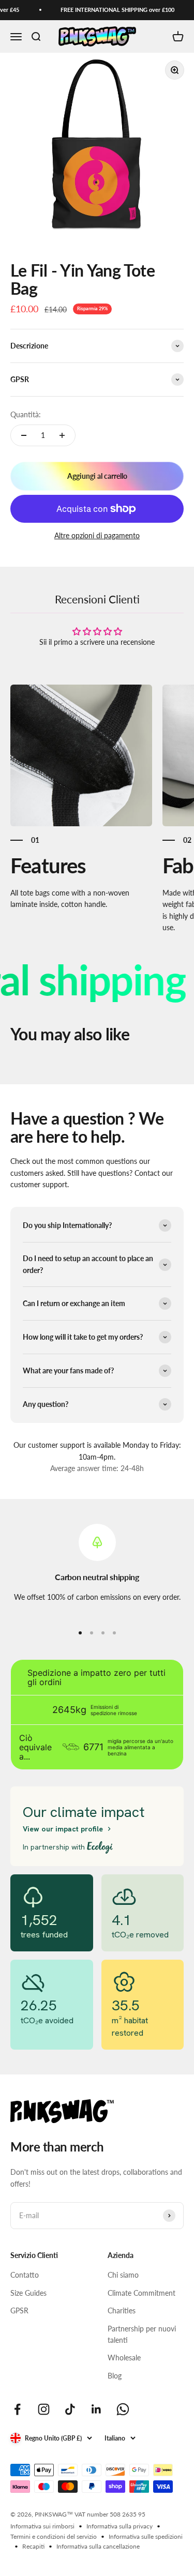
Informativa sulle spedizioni (146, 2536)
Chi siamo (123, 2275)
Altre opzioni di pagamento (97, 535)
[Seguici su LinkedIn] (96, 2409)
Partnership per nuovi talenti (142, 2334)
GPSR (19, 2310)
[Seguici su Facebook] (17, 2409)
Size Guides (28, 2293)
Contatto (25, 2275)
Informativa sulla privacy (120, 2526)
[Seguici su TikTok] (70, 2409)
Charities (122, 2310)
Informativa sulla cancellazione (98, 2546)
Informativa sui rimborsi (42, 2526)
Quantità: (26, 414)
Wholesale (124, 2358)
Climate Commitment (141, 2293)
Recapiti (33, 2546)
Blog (115, 2376)
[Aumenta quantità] (62, 435)
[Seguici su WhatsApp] (123, 2409)
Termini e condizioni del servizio (54, 2536)
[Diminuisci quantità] (24, 435)
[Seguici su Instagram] (44, 2409)
